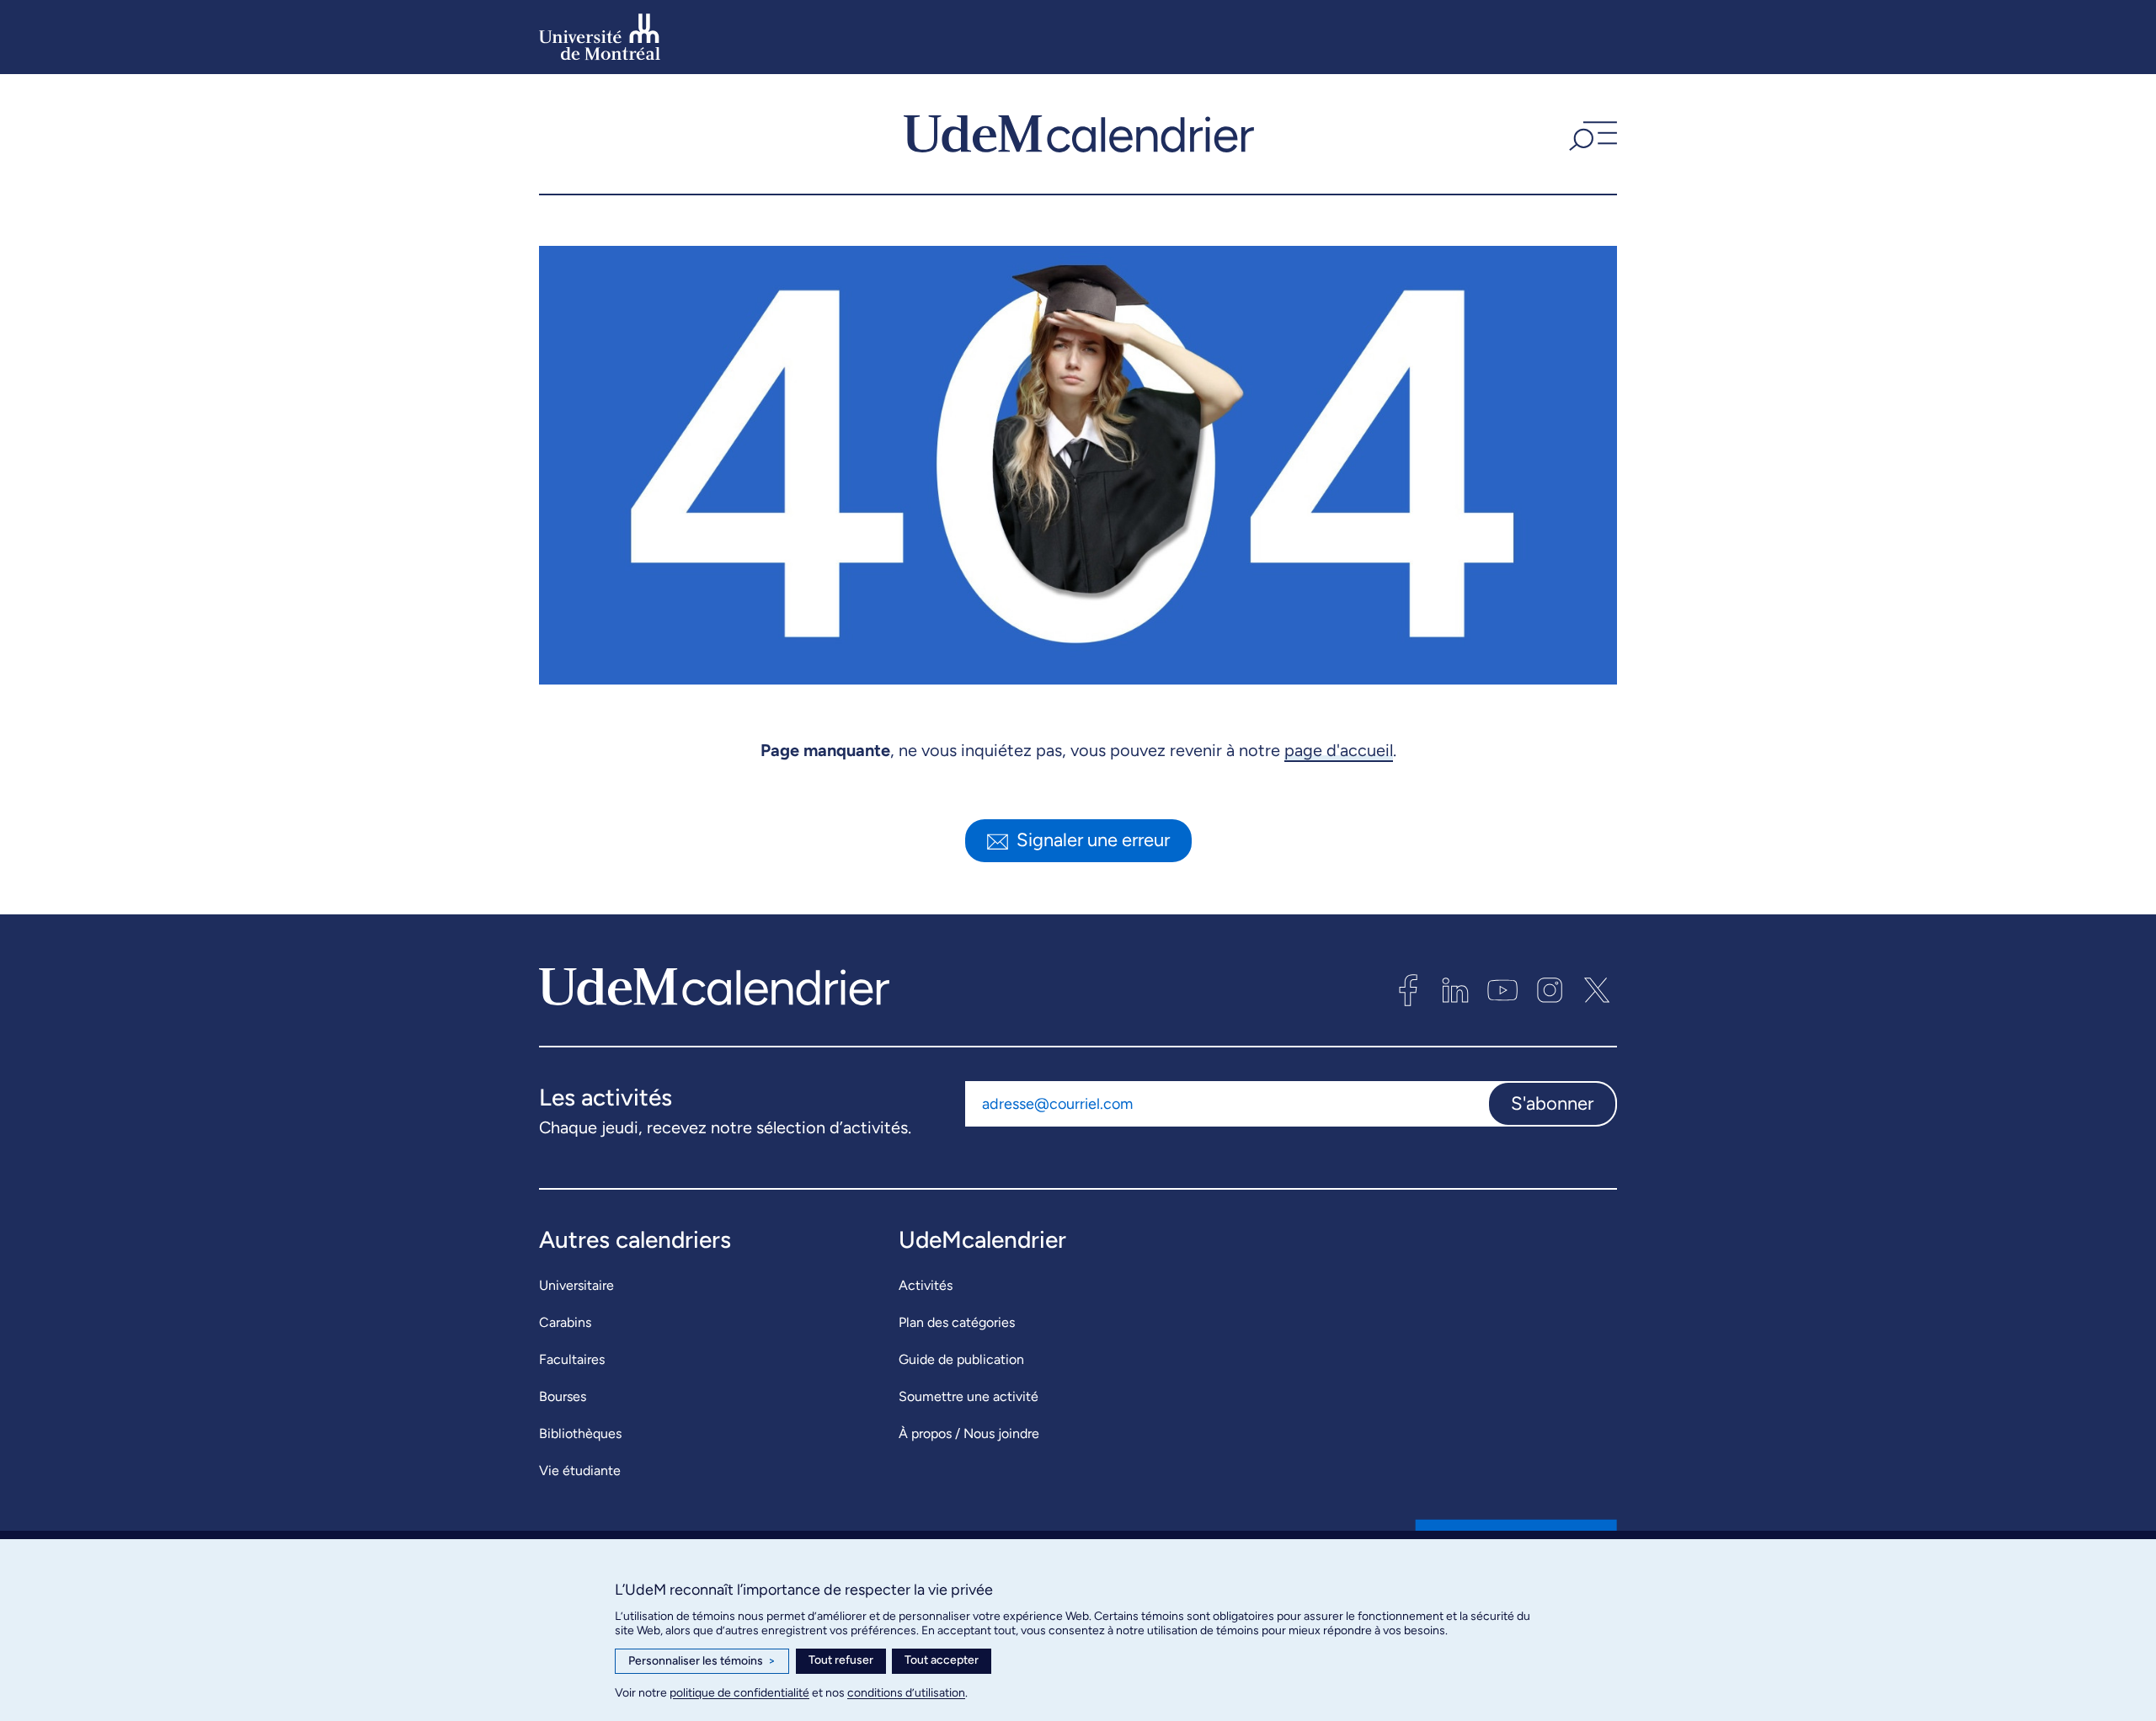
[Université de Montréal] (600, 37)
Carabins (565, 1322)
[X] (1597, 990)
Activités (926, 1285)
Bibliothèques (580, 1433)
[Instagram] (1550, 990)
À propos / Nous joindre (969, 1433)
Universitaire (576, 1285)
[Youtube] (1502, 990)
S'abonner (1552, 1103)
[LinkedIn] (1455, 990)
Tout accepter (942, 1660)
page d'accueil (1339, 750)
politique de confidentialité (739, 1693)
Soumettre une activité (969, 1396)
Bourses (563, 1396)
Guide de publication (961, 1359)
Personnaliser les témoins (702, 1661)
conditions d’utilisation (906, 1693)
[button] (1591, 134)
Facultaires (572, 1359)
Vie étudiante (580, 1471)
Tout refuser (841, 1660)
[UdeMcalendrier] (1079, 134)
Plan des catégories (957, 1322)
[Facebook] (1408, 990)
